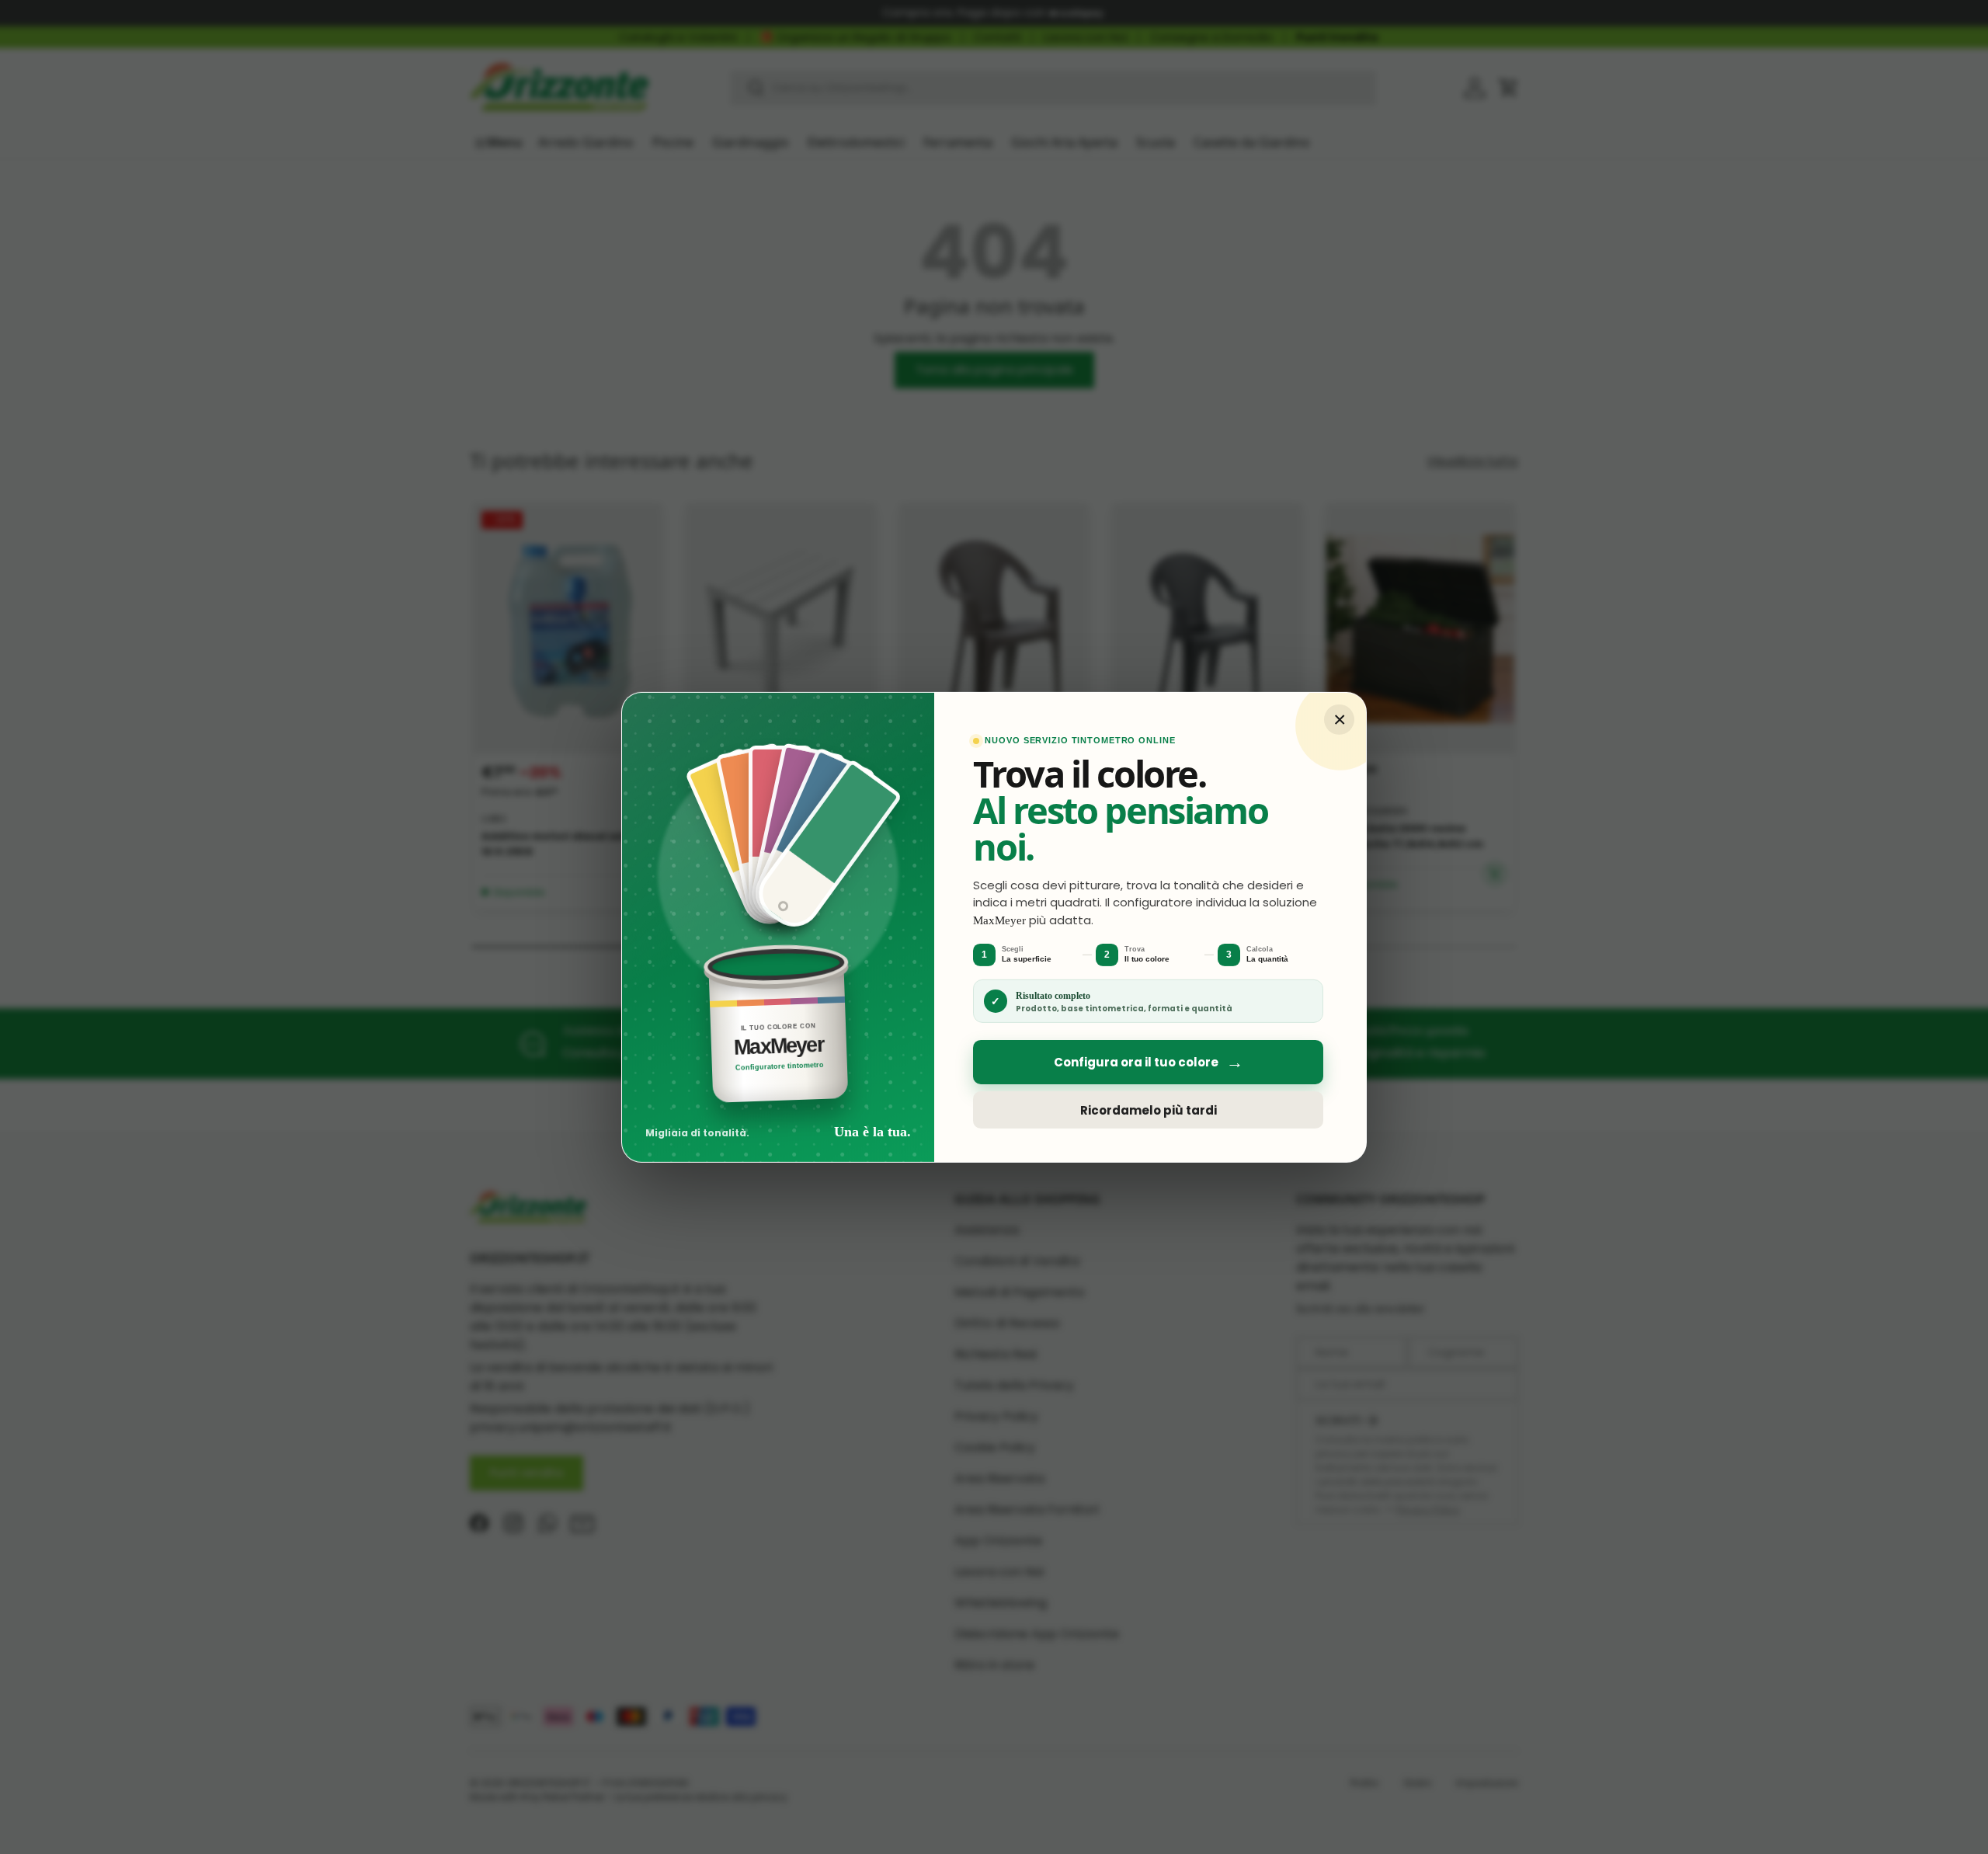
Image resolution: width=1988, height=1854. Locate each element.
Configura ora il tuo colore (1149, 1062)
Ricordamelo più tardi (1149, 1110)
